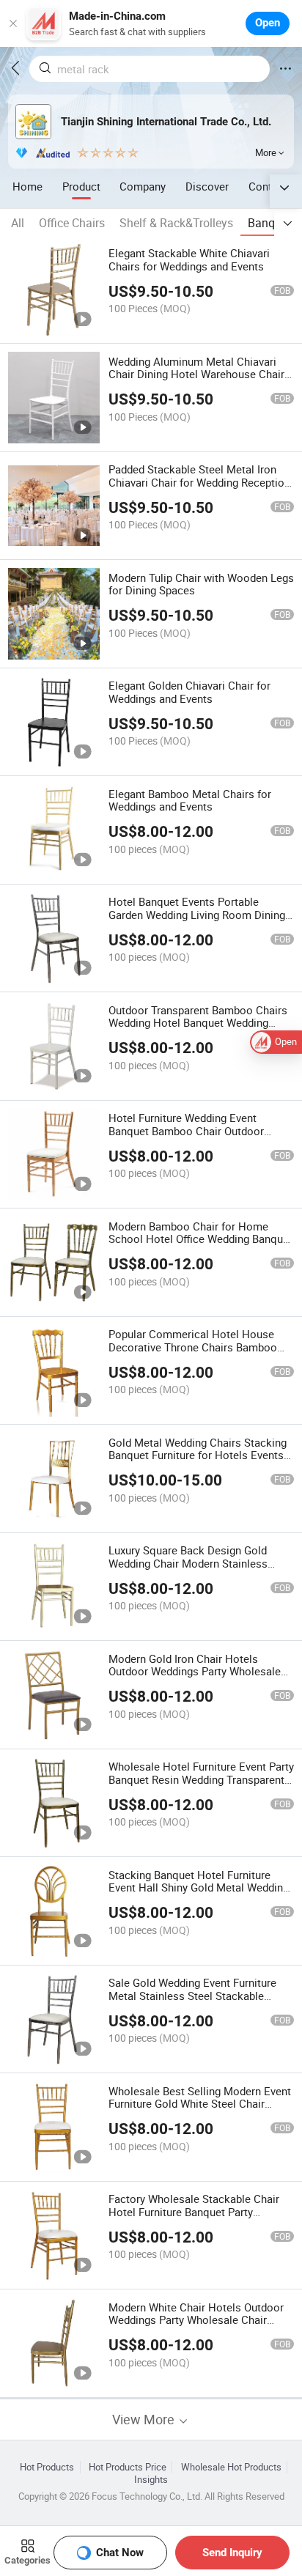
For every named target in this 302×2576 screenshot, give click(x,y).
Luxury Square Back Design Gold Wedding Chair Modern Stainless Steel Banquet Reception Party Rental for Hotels (199, 1570)
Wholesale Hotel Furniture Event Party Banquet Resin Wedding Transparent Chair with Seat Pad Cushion (201, 1779)
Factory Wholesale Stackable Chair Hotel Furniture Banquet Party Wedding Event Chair (194, 2212)
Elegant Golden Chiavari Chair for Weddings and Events (189, 692)
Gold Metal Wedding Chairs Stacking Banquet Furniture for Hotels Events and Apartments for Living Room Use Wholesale (199, 1462)
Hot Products (47, 2467)
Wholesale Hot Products (231, 2467)
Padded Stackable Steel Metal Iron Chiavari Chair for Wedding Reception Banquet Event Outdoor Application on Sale (199, 489)
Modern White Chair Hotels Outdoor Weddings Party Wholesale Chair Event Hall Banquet (196, 2320)
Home (27, 186)
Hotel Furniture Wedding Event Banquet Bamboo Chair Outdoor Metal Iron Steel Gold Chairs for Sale (198, 1131)
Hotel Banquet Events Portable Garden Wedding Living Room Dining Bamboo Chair (197, 915)
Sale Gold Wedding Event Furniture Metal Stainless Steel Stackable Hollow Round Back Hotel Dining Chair (192, 2002)
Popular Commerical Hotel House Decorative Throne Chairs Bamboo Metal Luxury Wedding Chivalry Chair (197, 1347)
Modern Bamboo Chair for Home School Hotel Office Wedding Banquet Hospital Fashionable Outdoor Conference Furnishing (200, 1246)
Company (143, 186)
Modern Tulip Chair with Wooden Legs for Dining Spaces (201, 584)
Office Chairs (72, 223)
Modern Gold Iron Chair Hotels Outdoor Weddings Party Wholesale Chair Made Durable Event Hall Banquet (195, 1678)
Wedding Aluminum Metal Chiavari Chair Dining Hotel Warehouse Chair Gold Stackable (196, 374)
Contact (268, 186)
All (18, 223)
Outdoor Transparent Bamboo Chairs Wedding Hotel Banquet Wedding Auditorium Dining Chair (198, 1023)
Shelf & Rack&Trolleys (176, 223)
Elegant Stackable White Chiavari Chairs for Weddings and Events (189, 259)
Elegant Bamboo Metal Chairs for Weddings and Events (190, 800)
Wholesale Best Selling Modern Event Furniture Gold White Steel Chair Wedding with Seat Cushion (200, 2104)
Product (81, 186)
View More (145, 2420)
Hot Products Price (128, 2467)
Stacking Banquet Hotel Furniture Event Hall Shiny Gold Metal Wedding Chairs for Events (199, 1888)
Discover (207, 186)
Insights (151, 2480)
